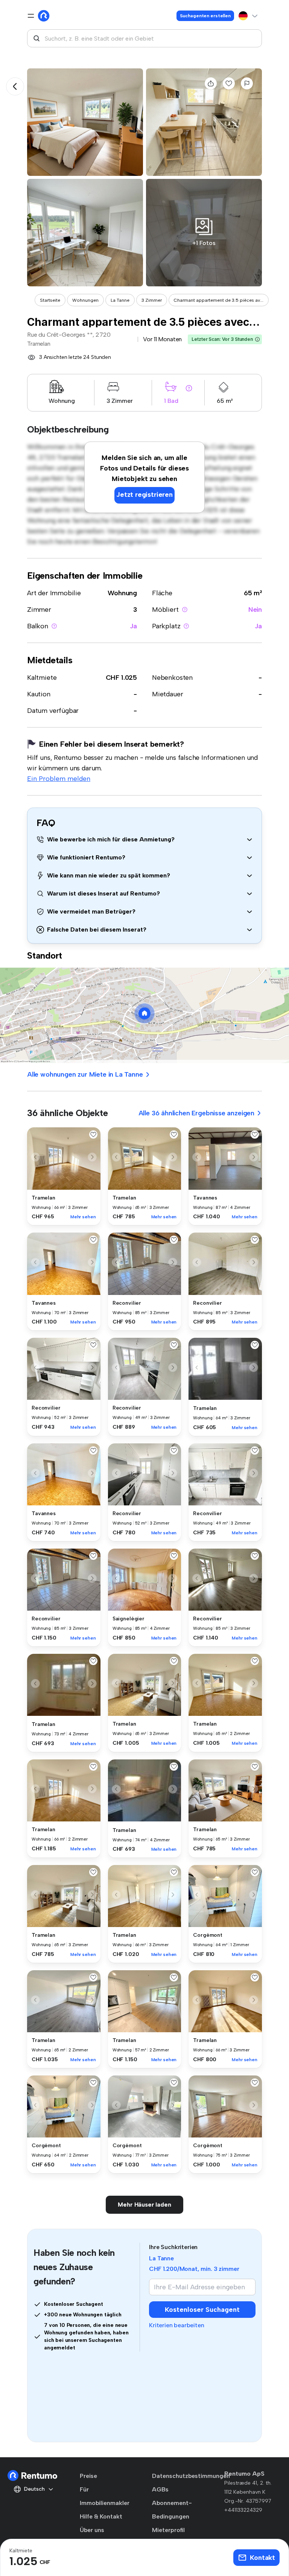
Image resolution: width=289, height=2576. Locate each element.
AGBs (160, 2489)
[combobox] (144, 38)
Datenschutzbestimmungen (191, 2476)
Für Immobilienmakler (105, 2496)
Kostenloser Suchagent (202, 2310)
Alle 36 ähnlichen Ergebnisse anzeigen (196, 1113)
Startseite (50, 300)
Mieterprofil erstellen (168, 2537)
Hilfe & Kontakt (101, 2516)
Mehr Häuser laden (144, 2205)
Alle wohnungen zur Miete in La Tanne (85, 1074)
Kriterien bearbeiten (176, 2325)
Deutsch (34, 2489)
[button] (257, 339)
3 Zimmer (152, 300)
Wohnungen (85, 300)
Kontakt (262, 2558)
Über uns (92, 2530)
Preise (88, 2476)
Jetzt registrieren (144, 495)
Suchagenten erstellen (205, 16)
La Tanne (120, 300)
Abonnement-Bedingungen (172, 2510)
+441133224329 (243, 2510)
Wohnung (122, 593)
